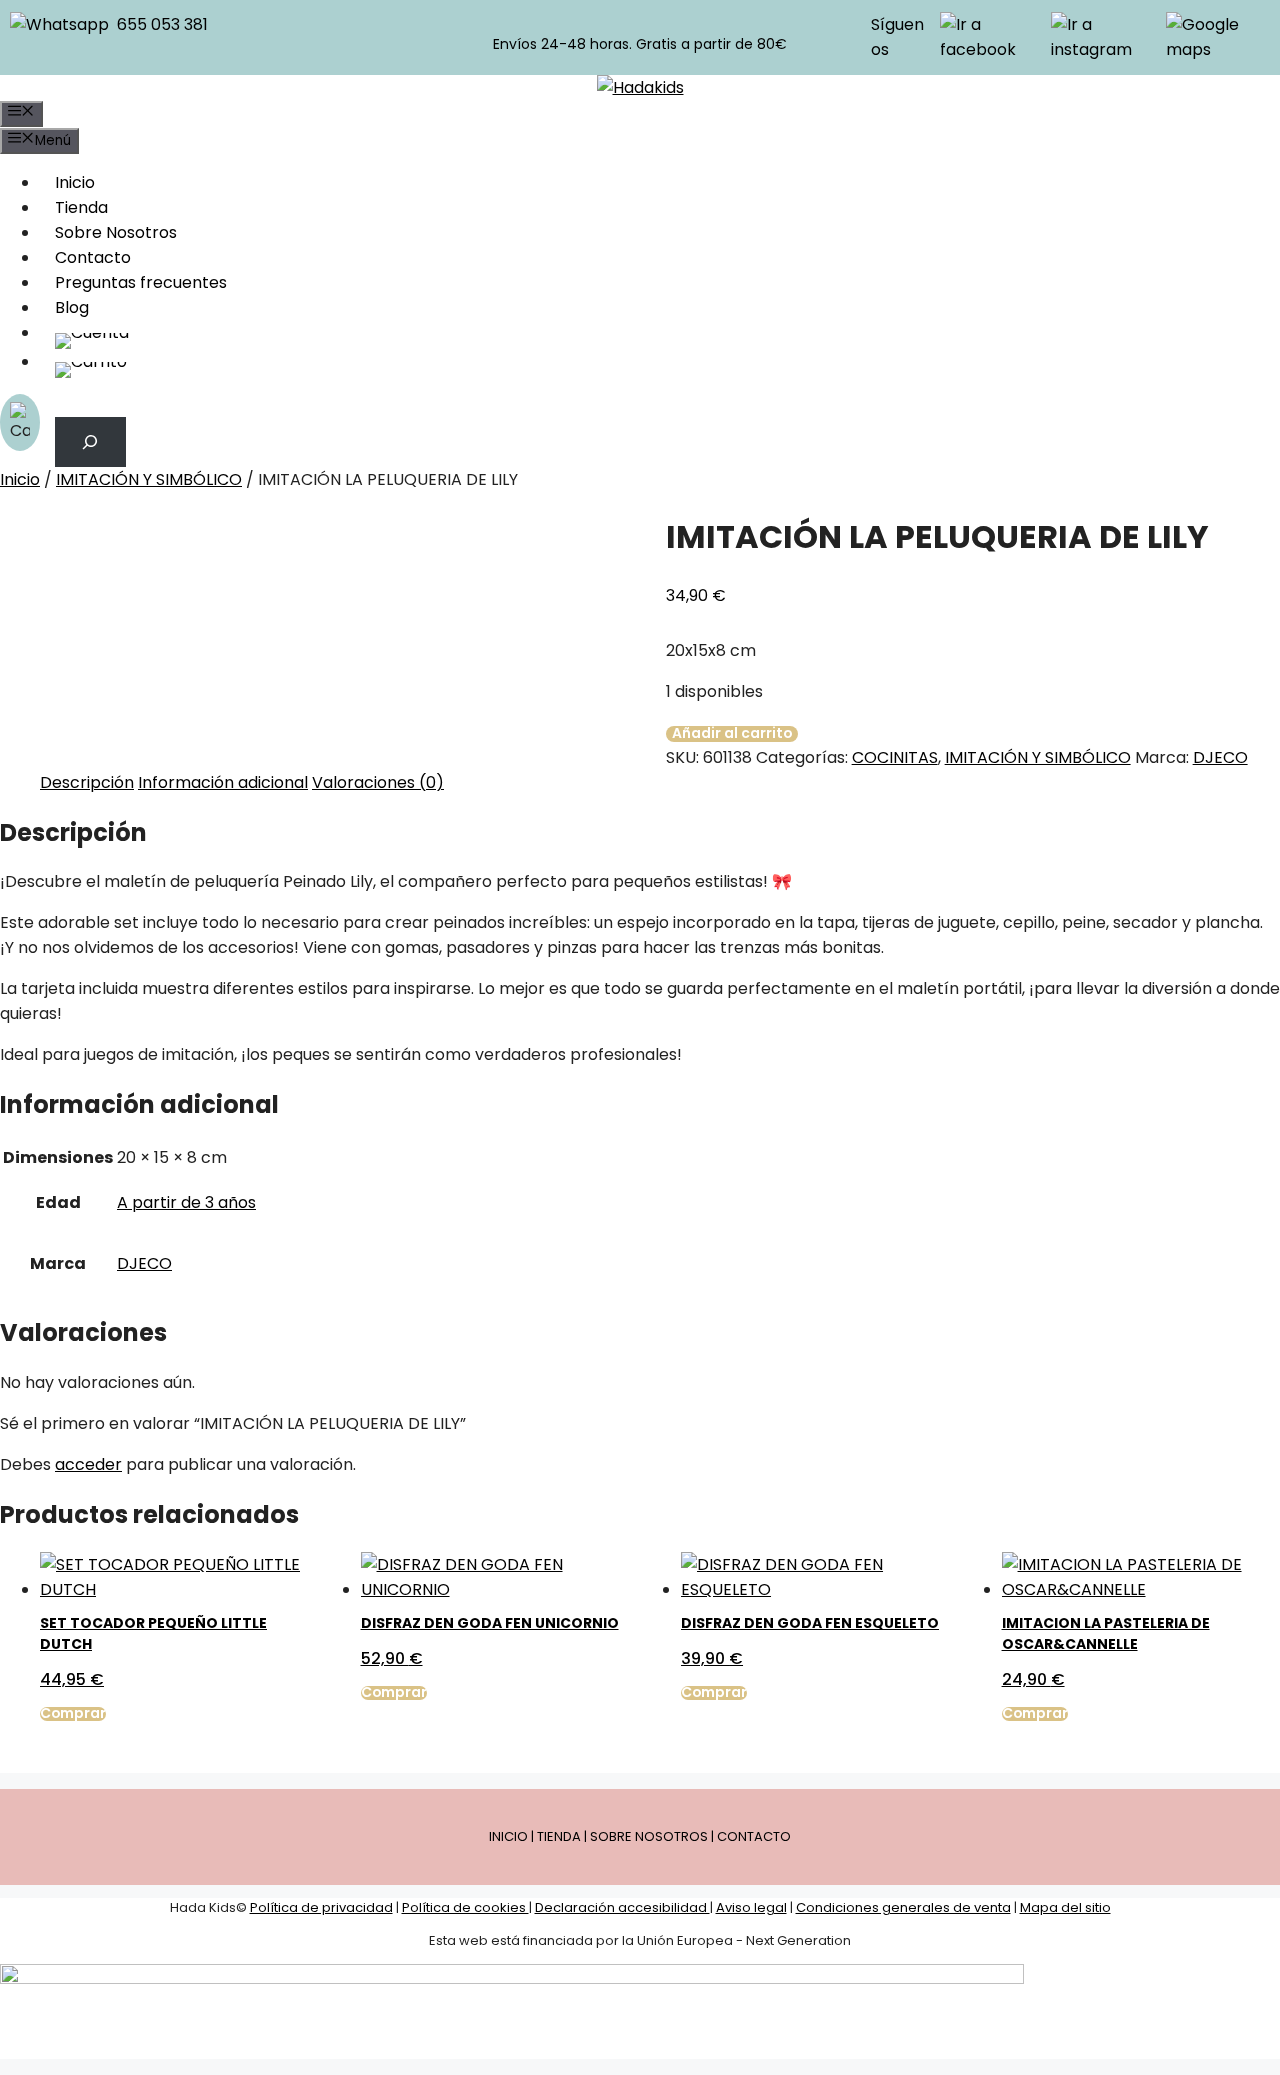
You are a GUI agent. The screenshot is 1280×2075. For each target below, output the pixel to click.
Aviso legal (751, 1907)
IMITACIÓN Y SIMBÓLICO (149, 479)
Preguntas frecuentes (141, 282)
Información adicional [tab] (223, 782)
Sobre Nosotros (116, 232)
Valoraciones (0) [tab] (378, 782)
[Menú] (21, 114)
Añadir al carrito (732, 734)
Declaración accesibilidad (622, 1907)
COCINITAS (895, 757)
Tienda (81, 207)
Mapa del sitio (1065, 1907)
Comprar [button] (73, 1714)
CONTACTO (754, 1836)
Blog (72, 307)
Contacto (93, 257)
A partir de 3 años (186, 1202)
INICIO (508, 1836)
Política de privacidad (321, 1907)
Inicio (75, 182)
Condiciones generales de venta (903, 1907)
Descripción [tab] (87, 782)
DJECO (1220, 757)
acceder (88, 1464)
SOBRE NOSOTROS (649, 1836)
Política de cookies (465, 1907)
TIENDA (559, 1836)
